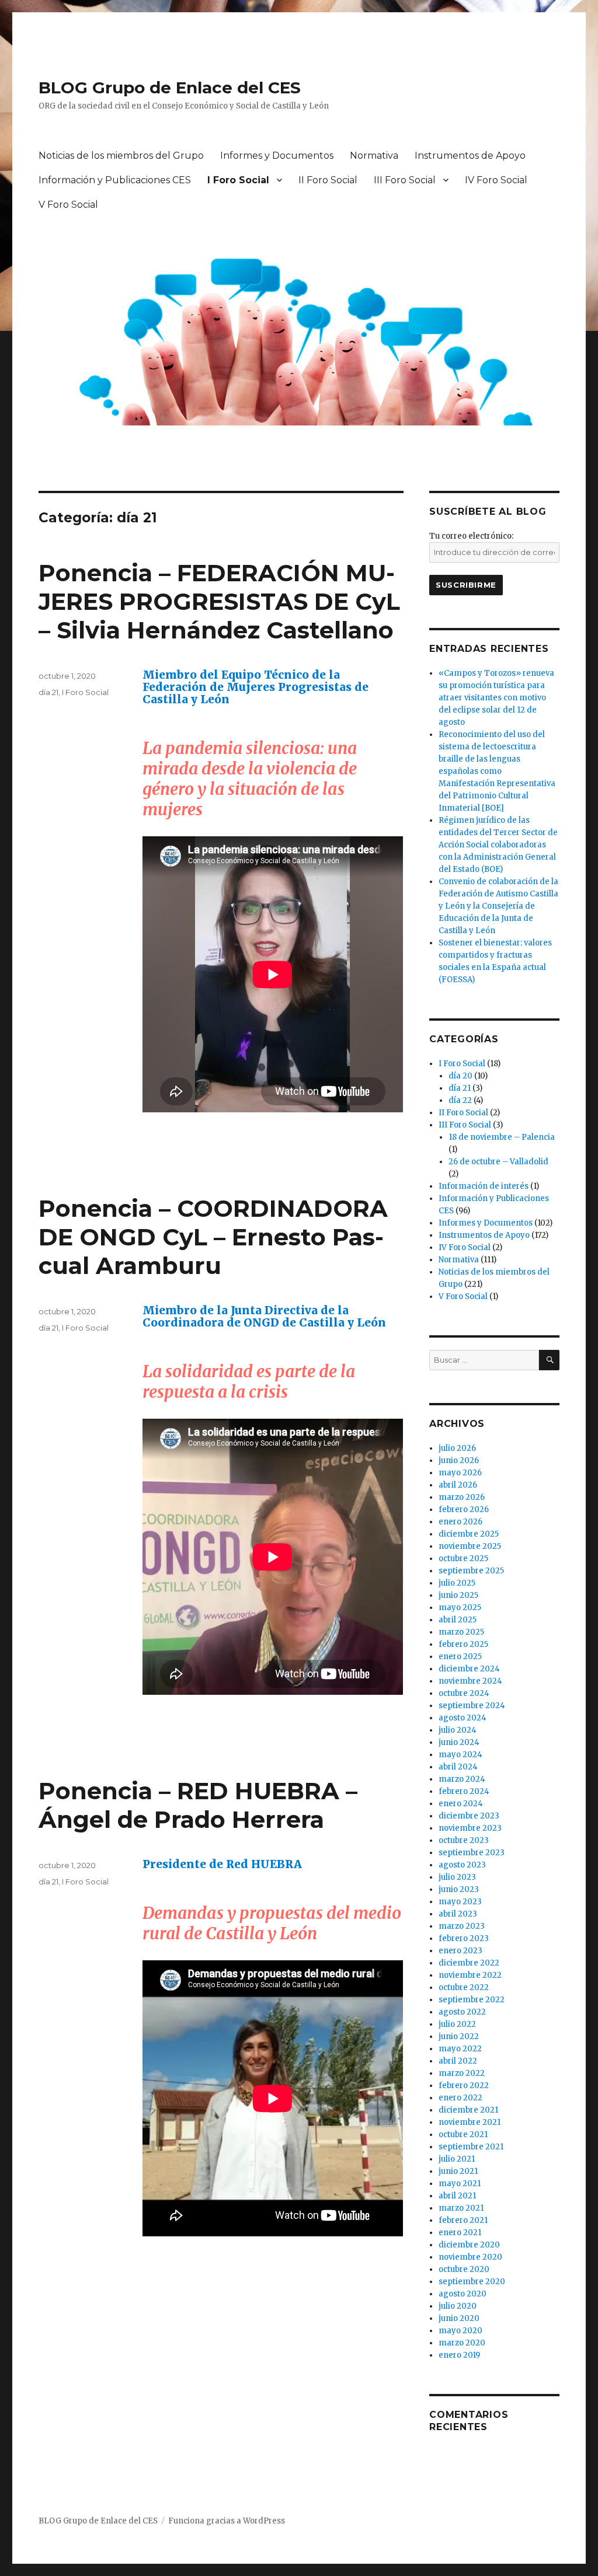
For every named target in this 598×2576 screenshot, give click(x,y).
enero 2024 (461, 1804)
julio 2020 (458, 2306)
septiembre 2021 (471, 2147)
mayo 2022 (460, 2049)
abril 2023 (458, 1914)
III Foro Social (405, 180)
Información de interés (484, 1186)
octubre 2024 (464, 1693)
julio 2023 (457, 1877)
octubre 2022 (464, 1987)
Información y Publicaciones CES (115, 180)
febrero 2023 (464, 1938)
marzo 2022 (462, 2073)
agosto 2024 (463, 1718)
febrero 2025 (463, 1644)
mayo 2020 (460, 2331)
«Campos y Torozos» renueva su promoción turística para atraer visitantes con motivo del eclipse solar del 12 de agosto (496, 698)
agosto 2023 (462, 1865)
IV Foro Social (496, 180)
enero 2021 (460, 2233)
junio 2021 (458, 2171)
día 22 (460, 1100)
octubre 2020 (464, 2269)
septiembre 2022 (472, 2000)
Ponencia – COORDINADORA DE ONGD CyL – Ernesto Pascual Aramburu (213, 1237)
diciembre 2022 (469, 1963)
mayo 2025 (460, 1608)
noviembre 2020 (470, 2257)
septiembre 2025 (471, 1571)
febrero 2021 (463, 2220)
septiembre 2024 (472, 1706)
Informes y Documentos (277, 156)
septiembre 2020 (472, 2282)
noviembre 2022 (470, 1975)
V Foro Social (68, 205)
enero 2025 (460, 1657)
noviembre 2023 (470, 1828)
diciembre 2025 (469, 1534)
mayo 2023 (460, 1902)
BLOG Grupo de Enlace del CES (170, 88)
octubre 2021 (463, 2135)
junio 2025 (458, 1595)
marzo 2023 (462, 1926)
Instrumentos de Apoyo (470, 156)
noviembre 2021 (470, 2122)
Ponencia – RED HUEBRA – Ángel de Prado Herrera (198, 1805)
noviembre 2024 (470, 1681)
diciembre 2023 (469, 1816)
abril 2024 (458, 1767)
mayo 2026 (460, 1473)
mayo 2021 (460, 2184)
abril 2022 (458, 2061)
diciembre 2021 (468, 2110)
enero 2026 (460, 1522)
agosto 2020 (463, 2294)
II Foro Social (328, 180)
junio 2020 (459, 2318)
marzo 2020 (462, 2343)
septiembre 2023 (472, 1853)
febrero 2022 (464, 2085)
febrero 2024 (464, 1791)
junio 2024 (459, 1742)
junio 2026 (459, 1460)
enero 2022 (460, 2098)
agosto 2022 (462, 2012)
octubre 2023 (464, 1840)
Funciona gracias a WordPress (227, 2521)
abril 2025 (458, 1620)
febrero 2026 (464, 1509)
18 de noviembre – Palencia (502, 1137)
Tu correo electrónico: (471, 536)
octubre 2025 (463, 1558)
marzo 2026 (462, 1497)
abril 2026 (458, 1485)
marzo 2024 (462, 1779)
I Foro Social (238, 180)
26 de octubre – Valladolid (498, 1162)
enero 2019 (459, 2355)
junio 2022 (459, 2036)
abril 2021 (457, 2196)
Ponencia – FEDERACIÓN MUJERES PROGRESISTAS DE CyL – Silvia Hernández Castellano (219, 601)
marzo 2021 (461, 2208)
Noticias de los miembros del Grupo (121, 156)
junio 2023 (459, 1889)
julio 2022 (457, 2024)
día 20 (460, 1076)
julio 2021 (457, 2159)
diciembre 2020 (469, 2245)
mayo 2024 (460, 1755)
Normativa (374, 156)
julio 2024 (458, 1730)
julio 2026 (457, 1448)
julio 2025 (457, 1583)
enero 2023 (460, 1951)
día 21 (48, 692)
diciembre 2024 (469, 1669)
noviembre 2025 (470, 1546)
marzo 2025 (461, 1632)
